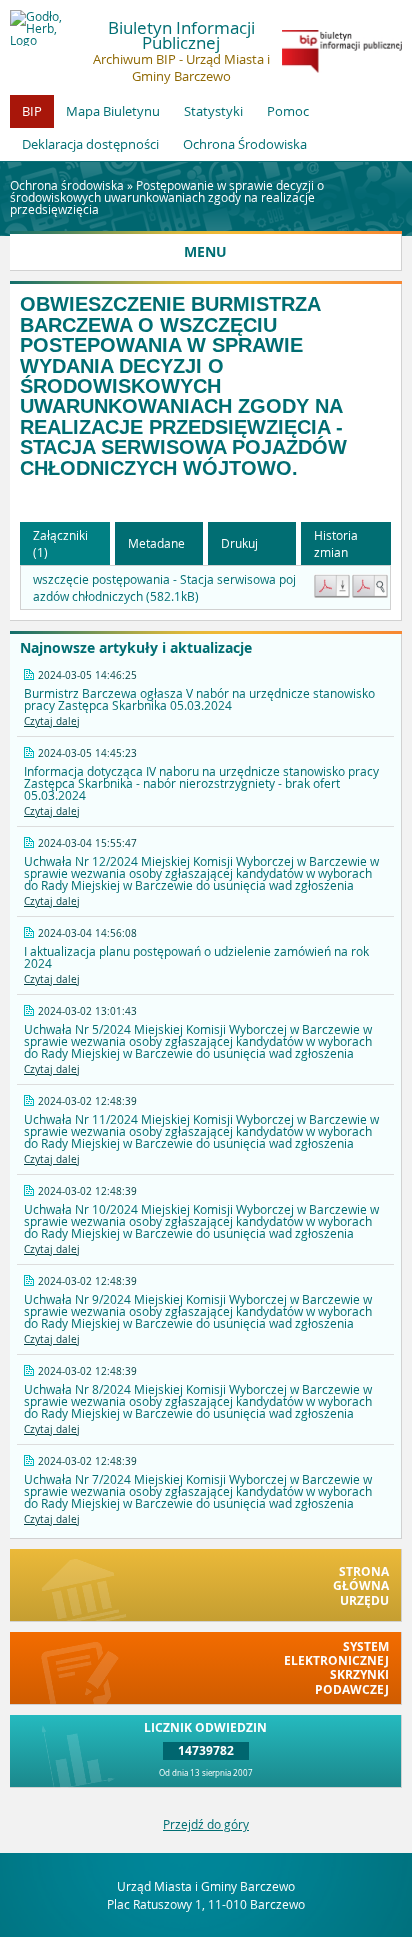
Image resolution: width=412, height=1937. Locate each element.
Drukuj (239, 543)
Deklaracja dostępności (90, 144)
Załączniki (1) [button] (60, 543)
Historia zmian (336, 543)
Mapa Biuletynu (113, 111)
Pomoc (288, 111)
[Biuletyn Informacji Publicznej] (342, 68)
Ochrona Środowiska (245, 144)
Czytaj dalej (52, 721)
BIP (32, 111)
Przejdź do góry (206, 1824)
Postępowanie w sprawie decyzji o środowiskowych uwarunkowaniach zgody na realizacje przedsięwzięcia (167, 197)
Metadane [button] (156, 543)
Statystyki (213, 111)
